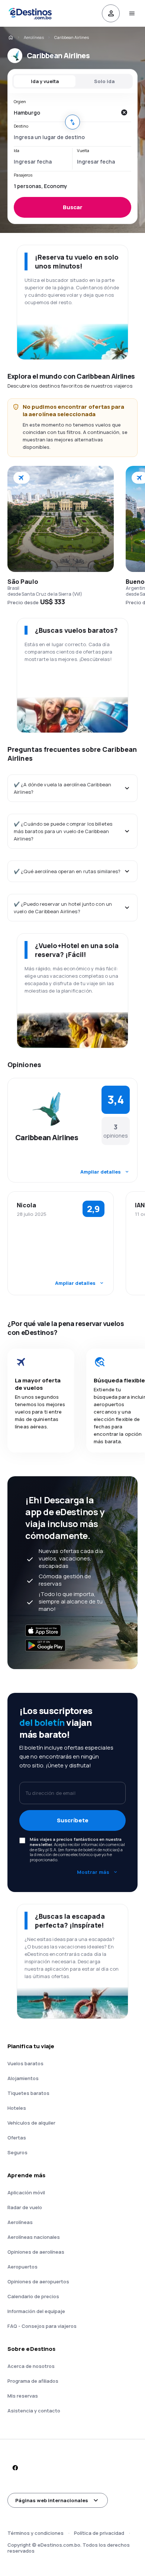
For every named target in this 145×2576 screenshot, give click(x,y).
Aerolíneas (34, 37)
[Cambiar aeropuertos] (72, 122)
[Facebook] (15, 2468)
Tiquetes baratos (28, 2093)
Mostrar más (93, 1872)
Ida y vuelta (45, 81)
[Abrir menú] (132, 13)
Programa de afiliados (33, 2381)
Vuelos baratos (25, 2063)
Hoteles (17, 2108)
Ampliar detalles (101, 1172)
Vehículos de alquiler (31, 2123)
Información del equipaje (36, 2311)
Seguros (17, 2152)
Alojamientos (23, 2078)
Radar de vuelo (25, 2207)
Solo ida (104, 81)
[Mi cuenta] (111, 13)
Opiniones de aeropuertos (38, 2281)
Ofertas (17, 2138)
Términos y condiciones (36, 2533)
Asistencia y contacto (34, 2411)
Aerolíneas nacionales (34, 2237)
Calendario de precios (33, 2296)
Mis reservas (23, 2396)
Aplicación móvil (26, 2192)
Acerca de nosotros (31, 2366)
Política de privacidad (99, 2533)
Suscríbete (73, 1820)
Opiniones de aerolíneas (36, 2252)
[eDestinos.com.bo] (10, 37)
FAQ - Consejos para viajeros (42, 2326)
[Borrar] (124, 112)
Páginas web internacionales (52, 2500)
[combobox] (65, 112)
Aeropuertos (22, 2267)
